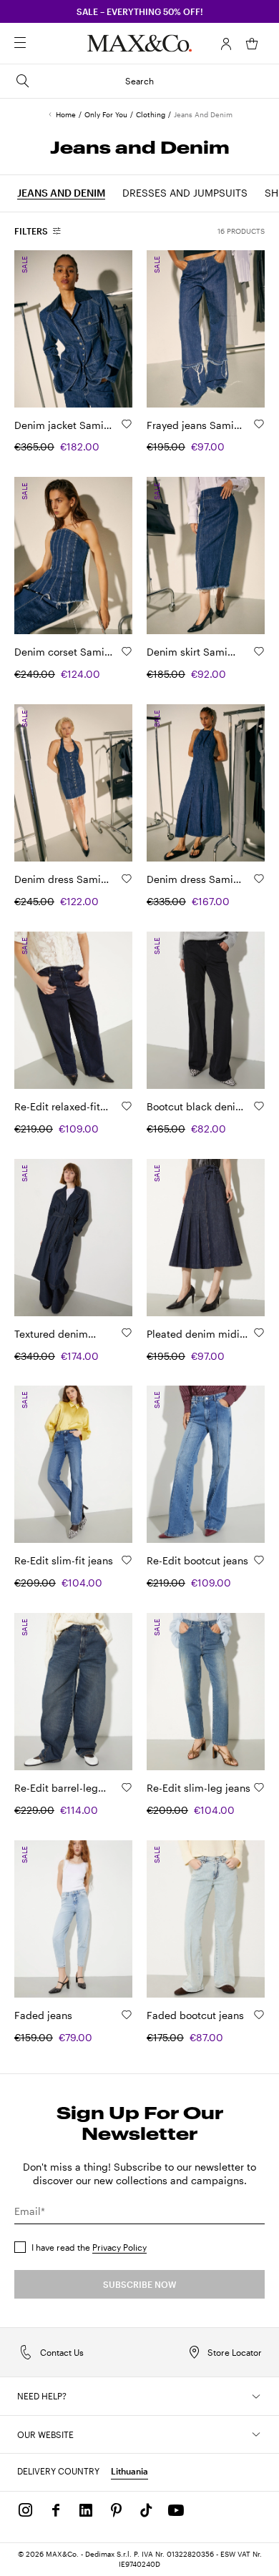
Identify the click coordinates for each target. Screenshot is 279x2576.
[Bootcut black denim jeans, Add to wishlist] (259, 1106)
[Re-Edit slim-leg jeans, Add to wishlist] (259, 1787)
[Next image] (109, 328)
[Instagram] (26, 2510)
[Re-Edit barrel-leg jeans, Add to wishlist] (127, 1787)
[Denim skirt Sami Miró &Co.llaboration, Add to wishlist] (259, 651)
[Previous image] (37, 328)
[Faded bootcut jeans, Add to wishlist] (259, 2015)
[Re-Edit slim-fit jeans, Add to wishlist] (127, 1560)
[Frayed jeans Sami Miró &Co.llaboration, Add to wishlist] (259, 424)
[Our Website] (256, 2434)
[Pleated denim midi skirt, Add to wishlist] (259, 1333)
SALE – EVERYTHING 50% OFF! (140, 11)
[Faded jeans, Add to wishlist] (127, 2015)
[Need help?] (256, 2397)
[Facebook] (56, 2510)
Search (139, 81)
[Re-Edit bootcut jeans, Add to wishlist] (259, 1560)
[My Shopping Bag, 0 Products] (252, 44)
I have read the (89, 2247)
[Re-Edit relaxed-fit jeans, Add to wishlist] (127, 1106)
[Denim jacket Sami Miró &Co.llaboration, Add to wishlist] (127, 424)
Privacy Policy (119, 2247)
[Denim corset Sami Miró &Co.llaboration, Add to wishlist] (127, 651)
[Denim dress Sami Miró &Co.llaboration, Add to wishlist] (127, 879)
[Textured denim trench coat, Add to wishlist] (127, 1333)
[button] (226, 44)
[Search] (40, 44)
